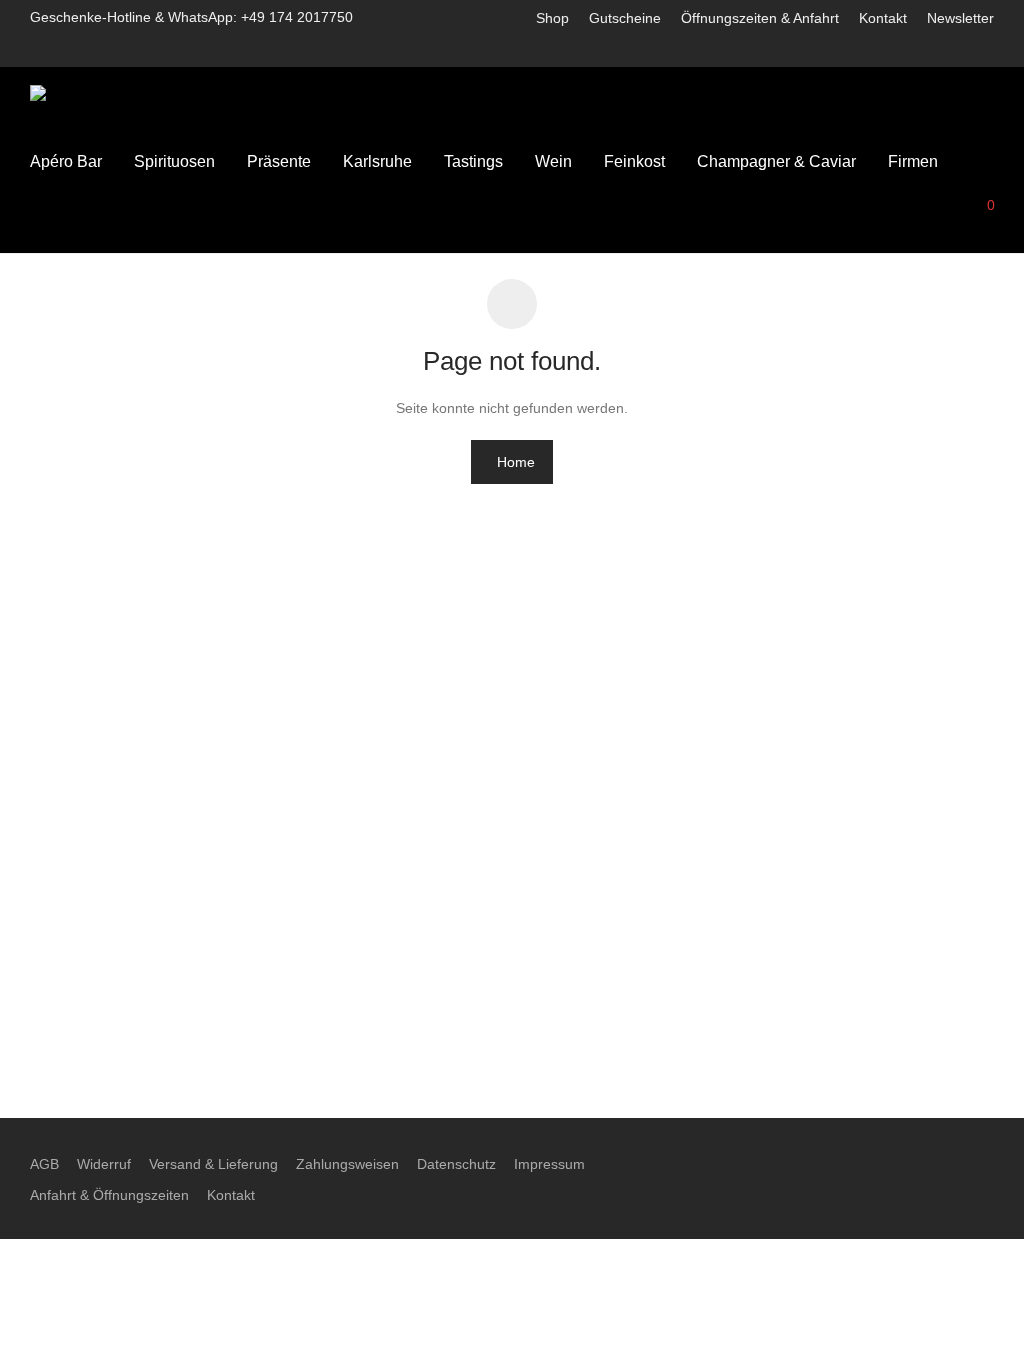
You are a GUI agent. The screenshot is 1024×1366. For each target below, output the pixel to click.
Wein (553, 161)
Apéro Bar (66, 161)
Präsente (279, 161)
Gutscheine (625, 18)
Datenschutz (456, 1164)
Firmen (913, 161)
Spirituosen (174, 161)
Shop (552, 18)
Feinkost (634, 161)
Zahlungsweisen (347, 1164)
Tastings (473, 161)
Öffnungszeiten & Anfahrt (760, 18)
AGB (44, 1164)
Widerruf (104, 1164)
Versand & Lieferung (213, 1164)
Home (516, 462)
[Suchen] (891, 204)
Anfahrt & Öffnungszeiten (109, 1195)
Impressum (549, 1164)
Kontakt (883, 18)
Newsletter (960, 18)
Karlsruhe (377, 161)
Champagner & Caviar (776, 161)
